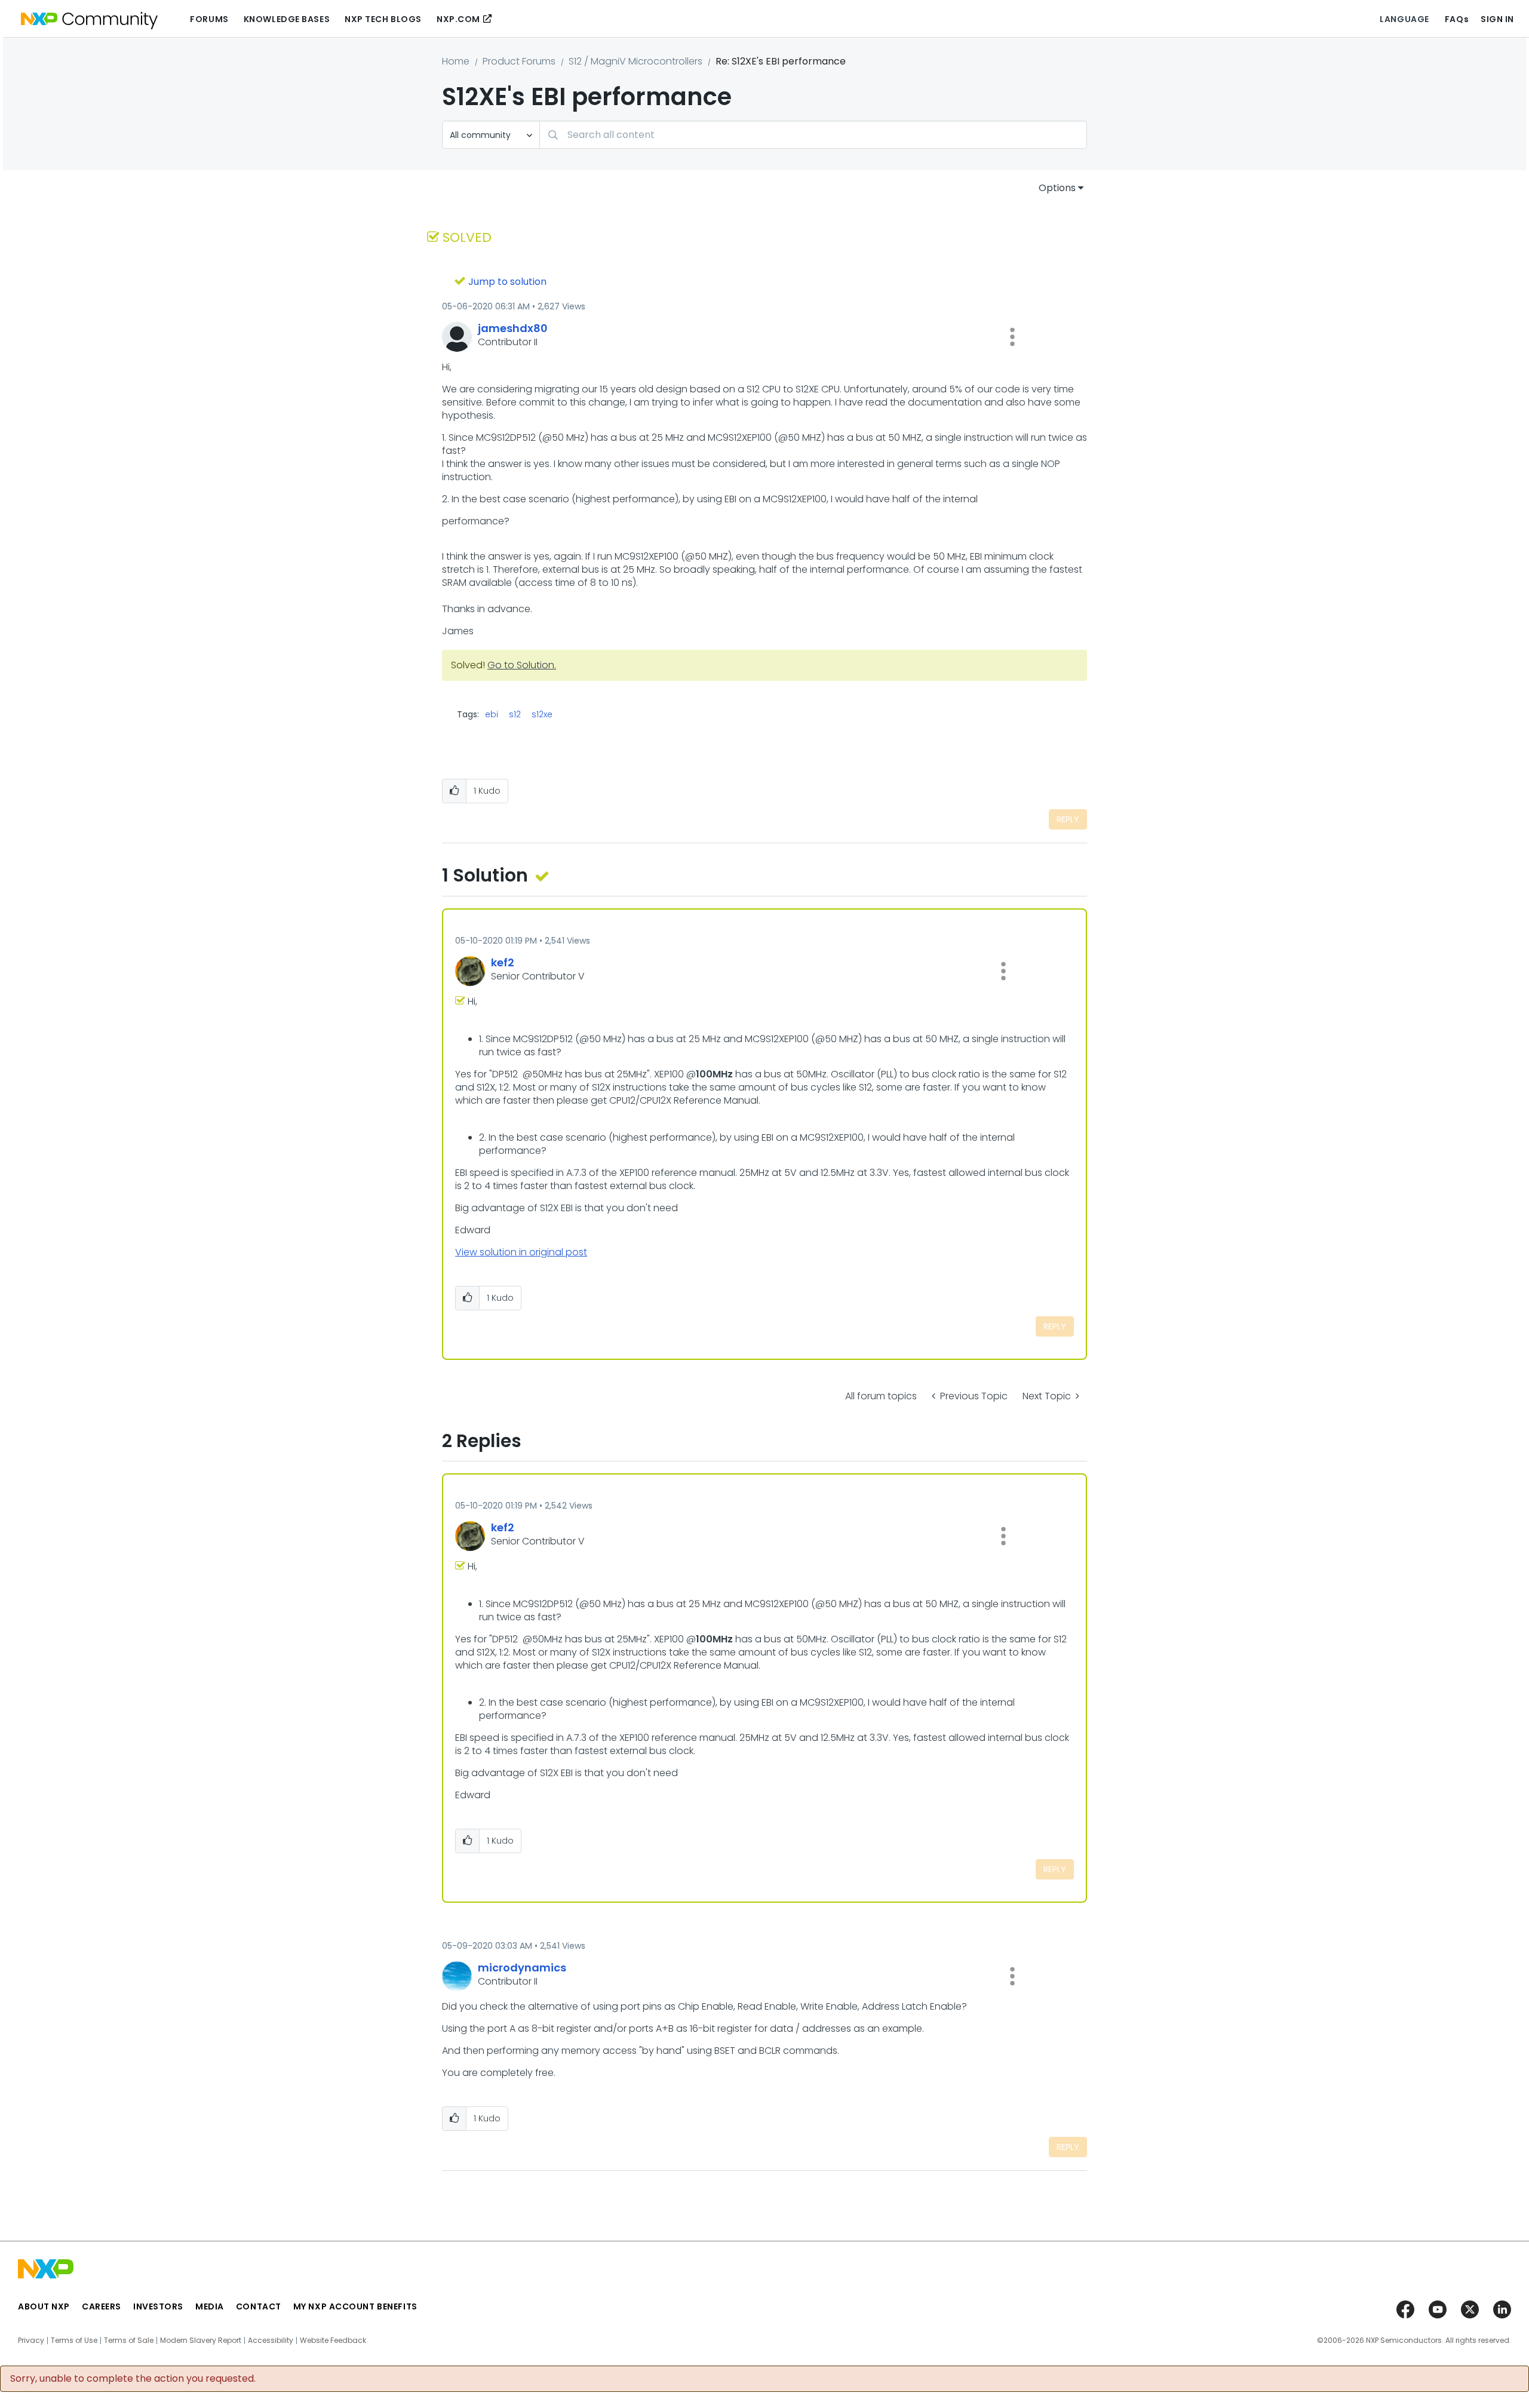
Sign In (1497, 19)
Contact (259, 2306)
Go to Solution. (522, 665)
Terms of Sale (129, 2341)
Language (1404, 19)
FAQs (1457, 19)
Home (456, 61)
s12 (515, 714)
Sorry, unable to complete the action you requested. (133, 2379)
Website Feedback (333, 2341)
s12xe (542, 714)
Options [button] (1057, 188)
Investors (158, 2306)
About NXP (44, 2306)
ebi (492, 714)
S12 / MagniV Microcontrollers (635, 61)
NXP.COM (458, 19)
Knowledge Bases (287, 19)
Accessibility (271, 2341)
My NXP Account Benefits (355, 2306)
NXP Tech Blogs (383, 19)
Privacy (31, 2341)
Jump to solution (507, 282)
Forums (209, 19)
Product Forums (519, 61)
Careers (102, 2306)
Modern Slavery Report (201, 2341)
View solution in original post (521, 1252)
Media (210, 2306)
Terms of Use (74, 2341)
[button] (1012, 337)
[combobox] (813, 135)
